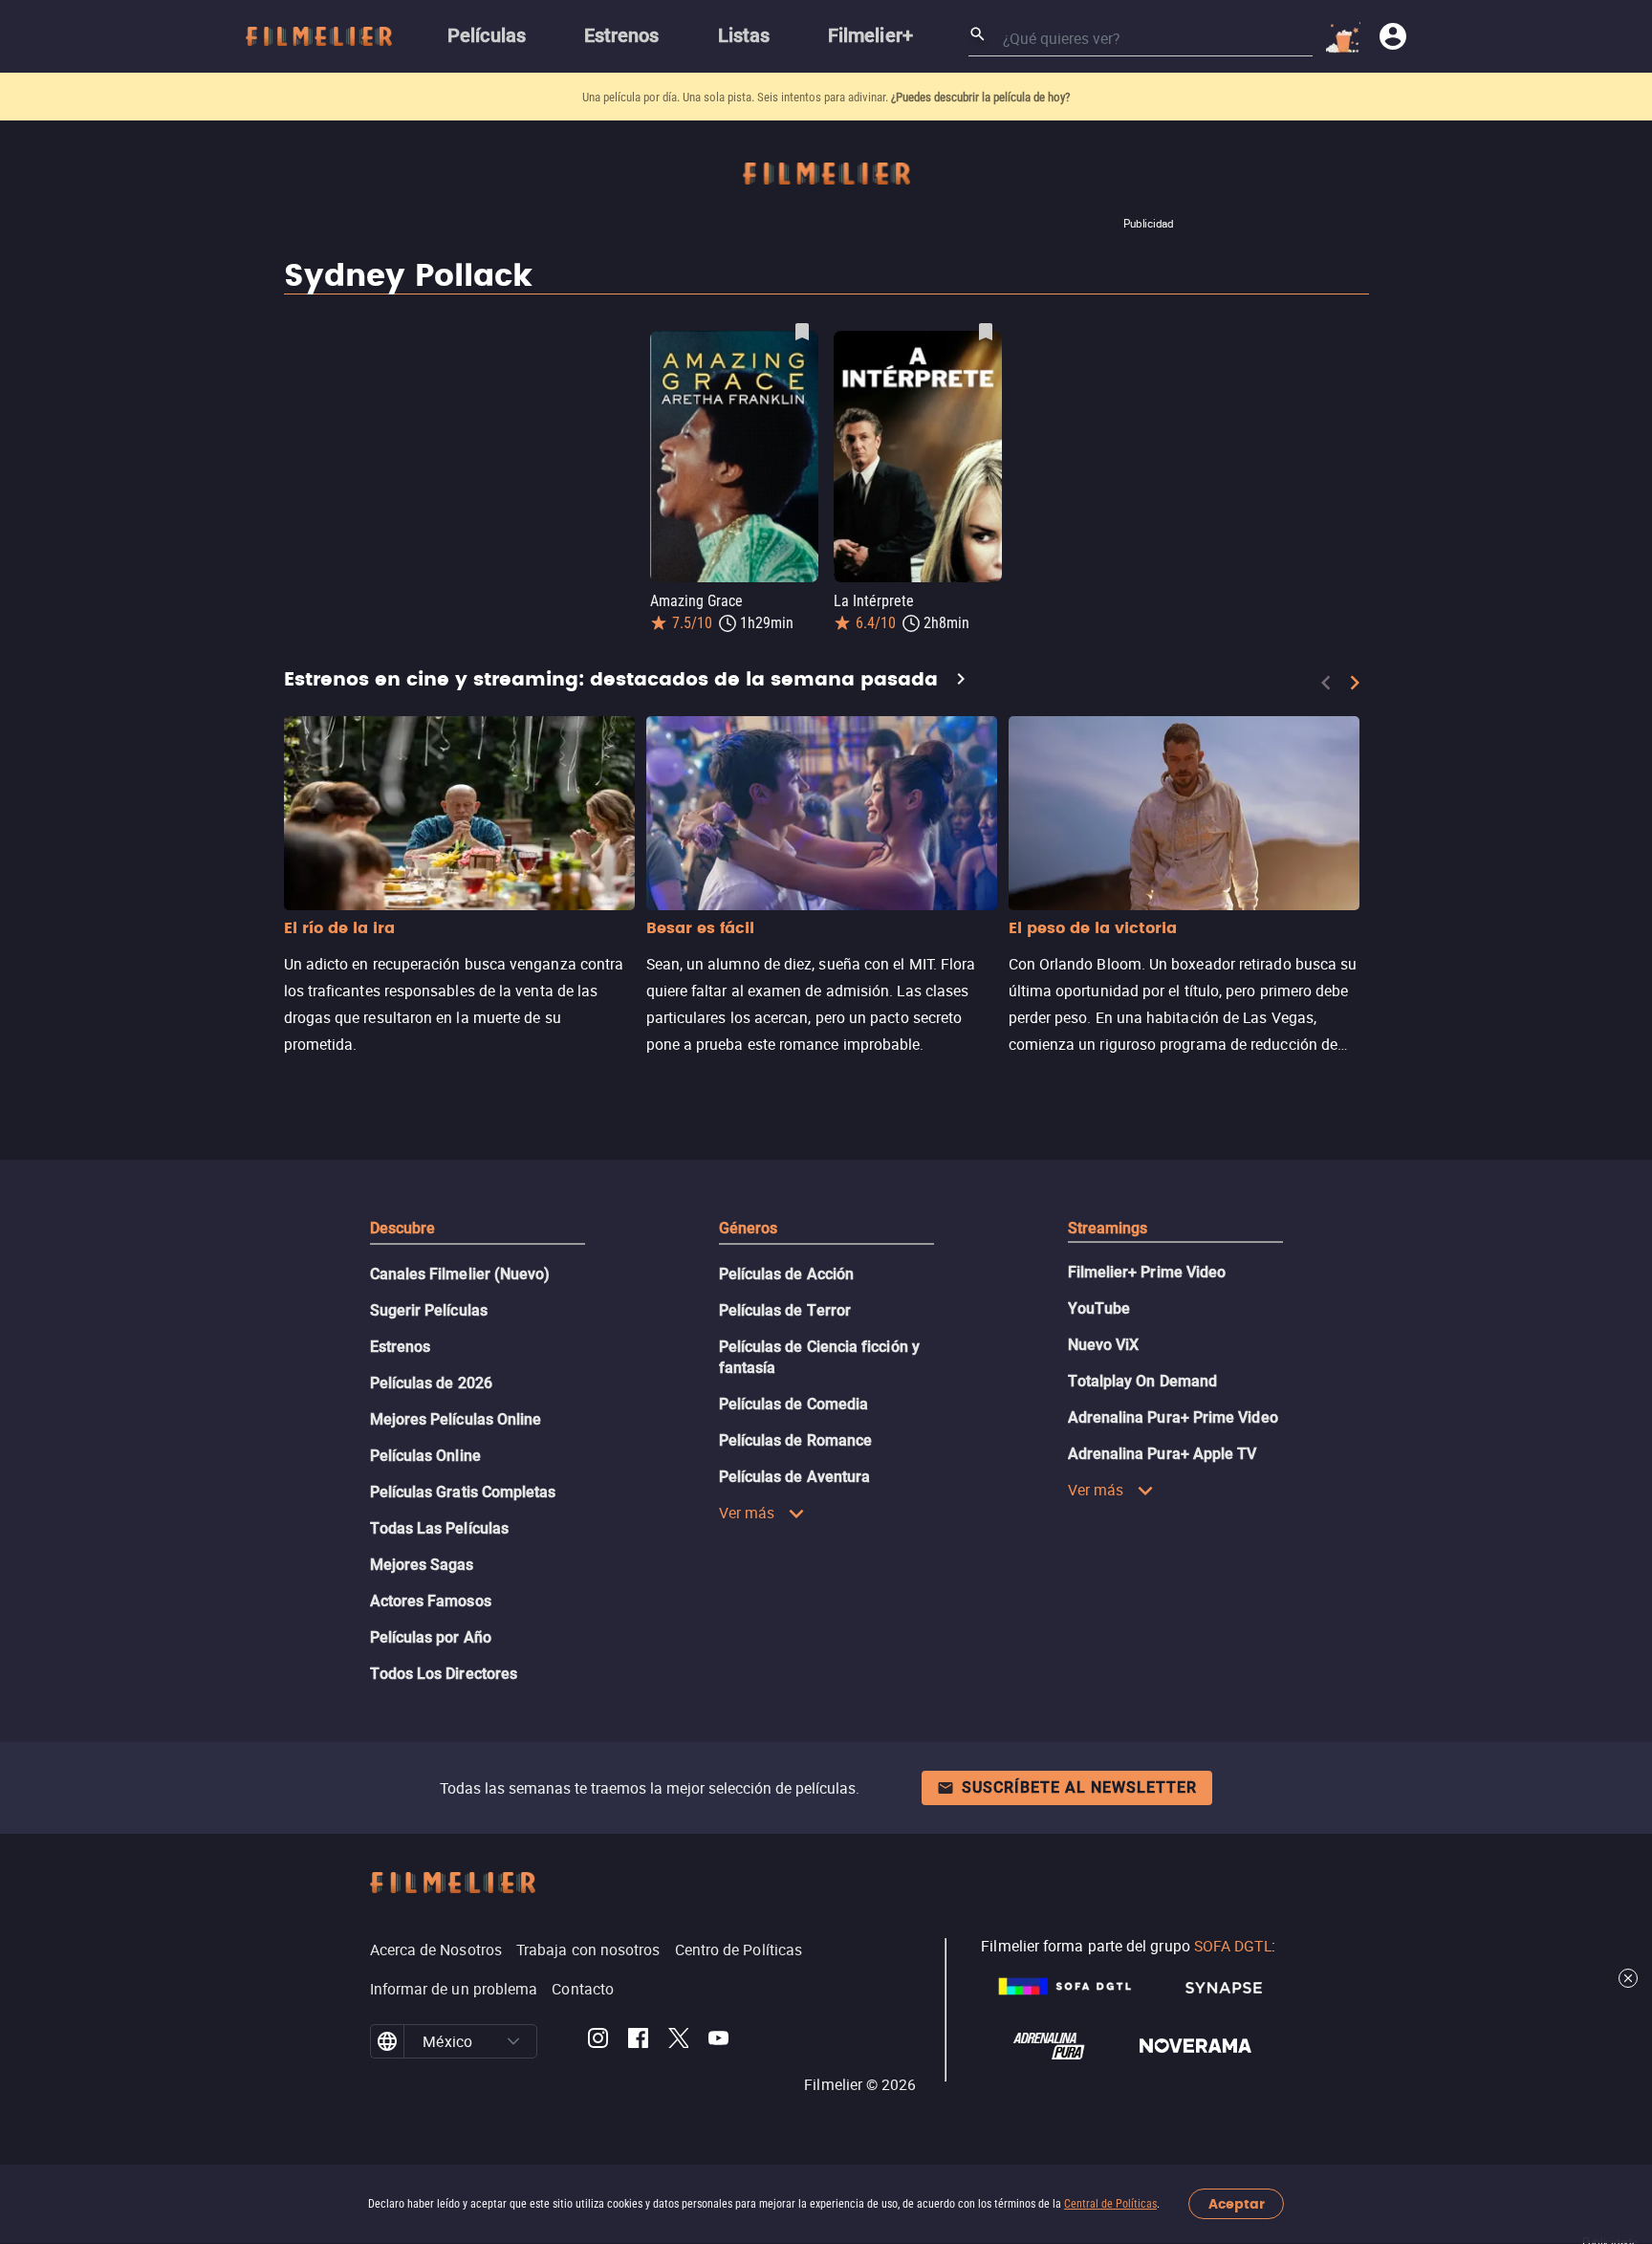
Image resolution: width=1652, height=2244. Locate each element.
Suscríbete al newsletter (1079, 1787)
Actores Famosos (431, 1601)
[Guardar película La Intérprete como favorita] (986, 332)
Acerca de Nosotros (436, 1950)
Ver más (747, 1513)
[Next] (1355, 683)
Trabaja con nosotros (588, 1950)
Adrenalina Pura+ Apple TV (1163, 1454)
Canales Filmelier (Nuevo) (460, 1274)
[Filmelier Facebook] (638, 2041)
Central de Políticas (1110, 2204)
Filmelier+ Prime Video (1147, 1272)
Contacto (583, 1989)
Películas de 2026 (431, 1383)
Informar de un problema (454, 1989)
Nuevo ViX (1104, 1345)
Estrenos (401, 1347)
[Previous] (1326, 683)
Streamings (1108, 1228)
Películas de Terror (785, 1310)
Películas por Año (431, 1637)
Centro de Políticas (739, 1950)
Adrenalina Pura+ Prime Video (1173, 1417)
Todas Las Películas (440, 1528)
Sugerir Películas (429, 1310)
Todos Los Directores (444, 1674)
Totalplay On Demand (1143, 1381)
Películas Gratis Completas (463, 1492)
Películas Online (425, 1456)
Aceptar (1237, 2204)
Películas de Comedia (794, 1404)
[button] (513, 2041)
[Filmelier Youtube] (718, 2041)
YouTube (1099, 1308)
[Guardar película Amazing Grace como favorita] (802, 332)
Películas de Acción (787, 1274)
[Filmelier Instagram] (598, 2041)
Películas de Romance (796, 1440)
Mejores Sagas (422, 1565)
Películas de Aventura (795, 1477)
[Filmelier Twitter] (678, 2041)
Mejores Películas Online (456, 1419)
